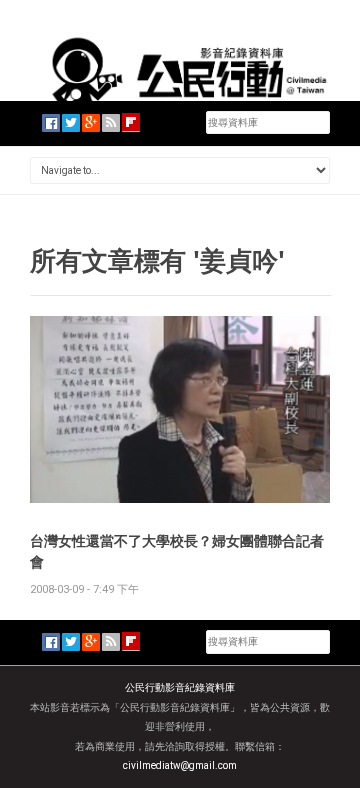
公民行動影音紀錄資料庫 (180, 687)
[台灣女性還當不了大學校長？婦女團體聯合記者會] (180, 408)
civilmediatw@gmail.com (180, 765)
